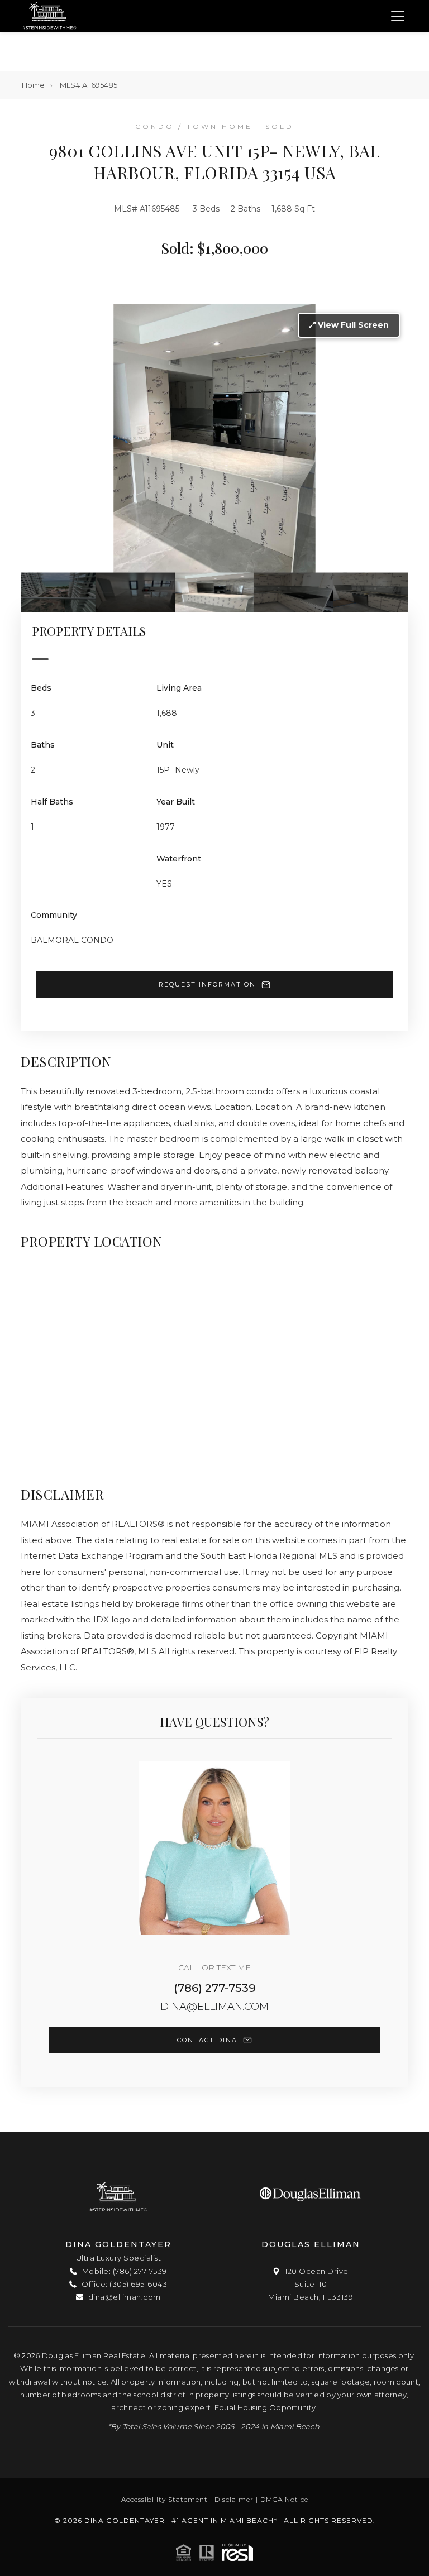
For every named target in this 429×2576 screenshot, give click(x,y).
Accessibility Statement (165, 2499)
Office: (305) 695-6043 (123, 2284)
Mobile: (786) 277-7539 (123, 2271)
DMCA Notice (284, 2499)
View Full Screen (352, 325)
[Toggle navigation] (397, 16)
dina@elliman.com (214, 2007)
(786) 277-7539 (215, 1988)
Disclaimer (234, 2499)
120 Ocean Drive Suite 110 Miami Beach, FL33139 (311, 2284)
